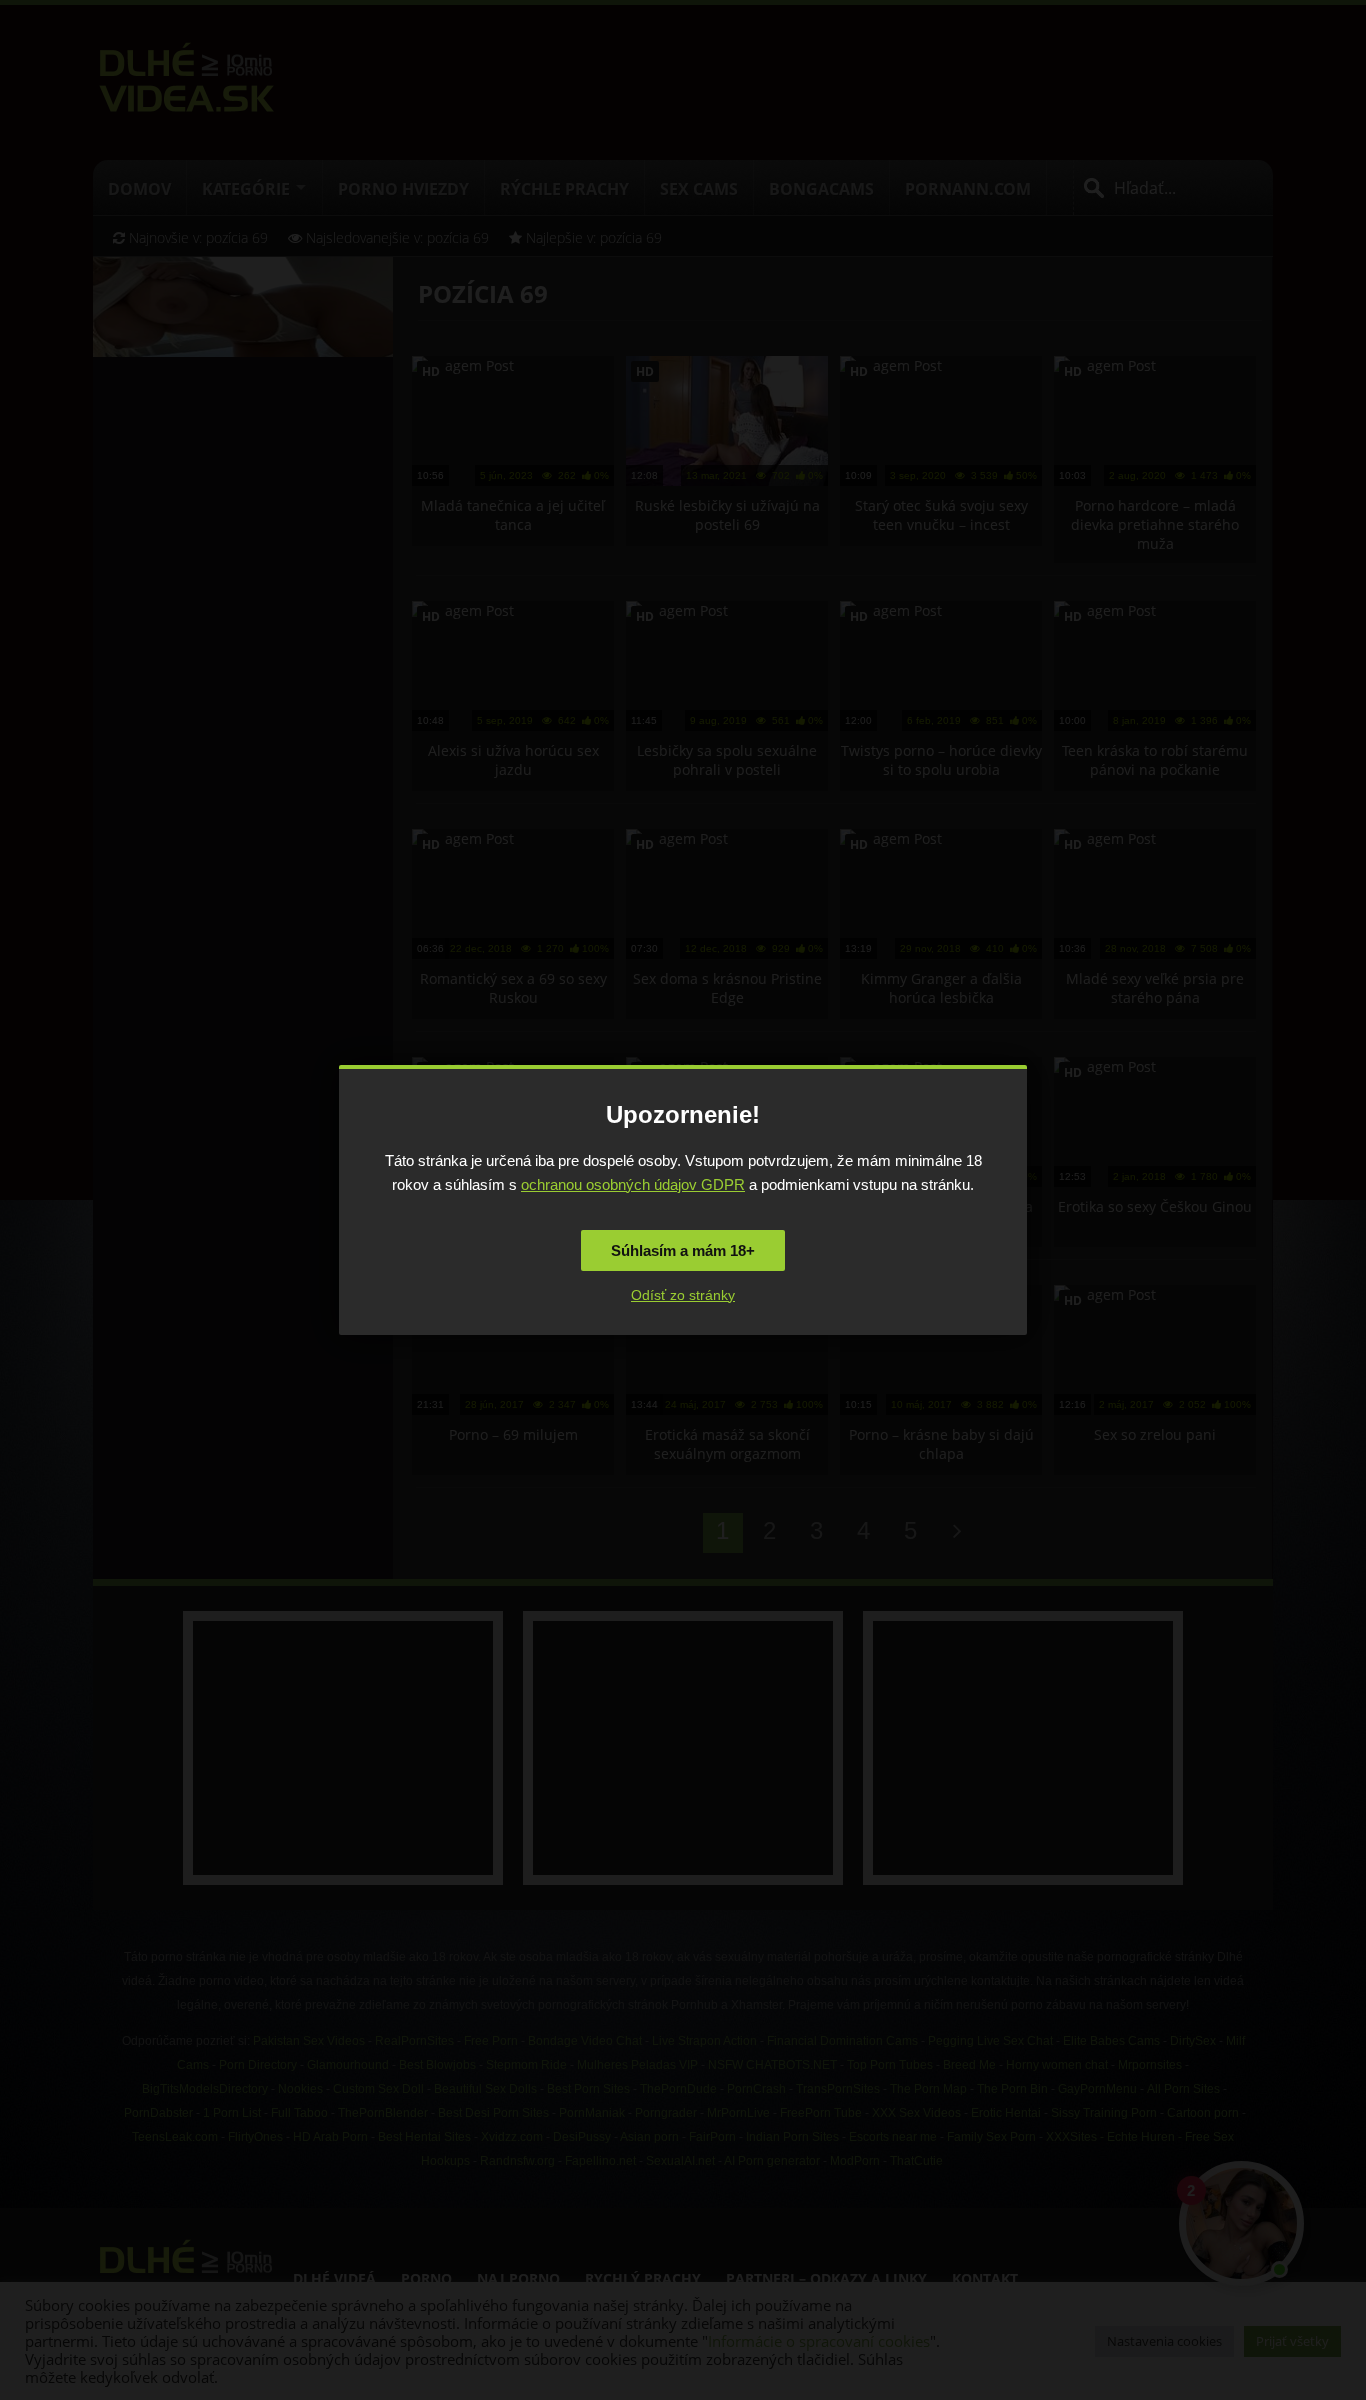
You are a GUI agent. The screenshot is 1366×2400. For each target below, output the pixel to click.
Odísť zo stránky (683, 1295)
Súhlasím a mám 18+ (683, 1250)
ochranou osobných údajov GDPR (633, 1184)
